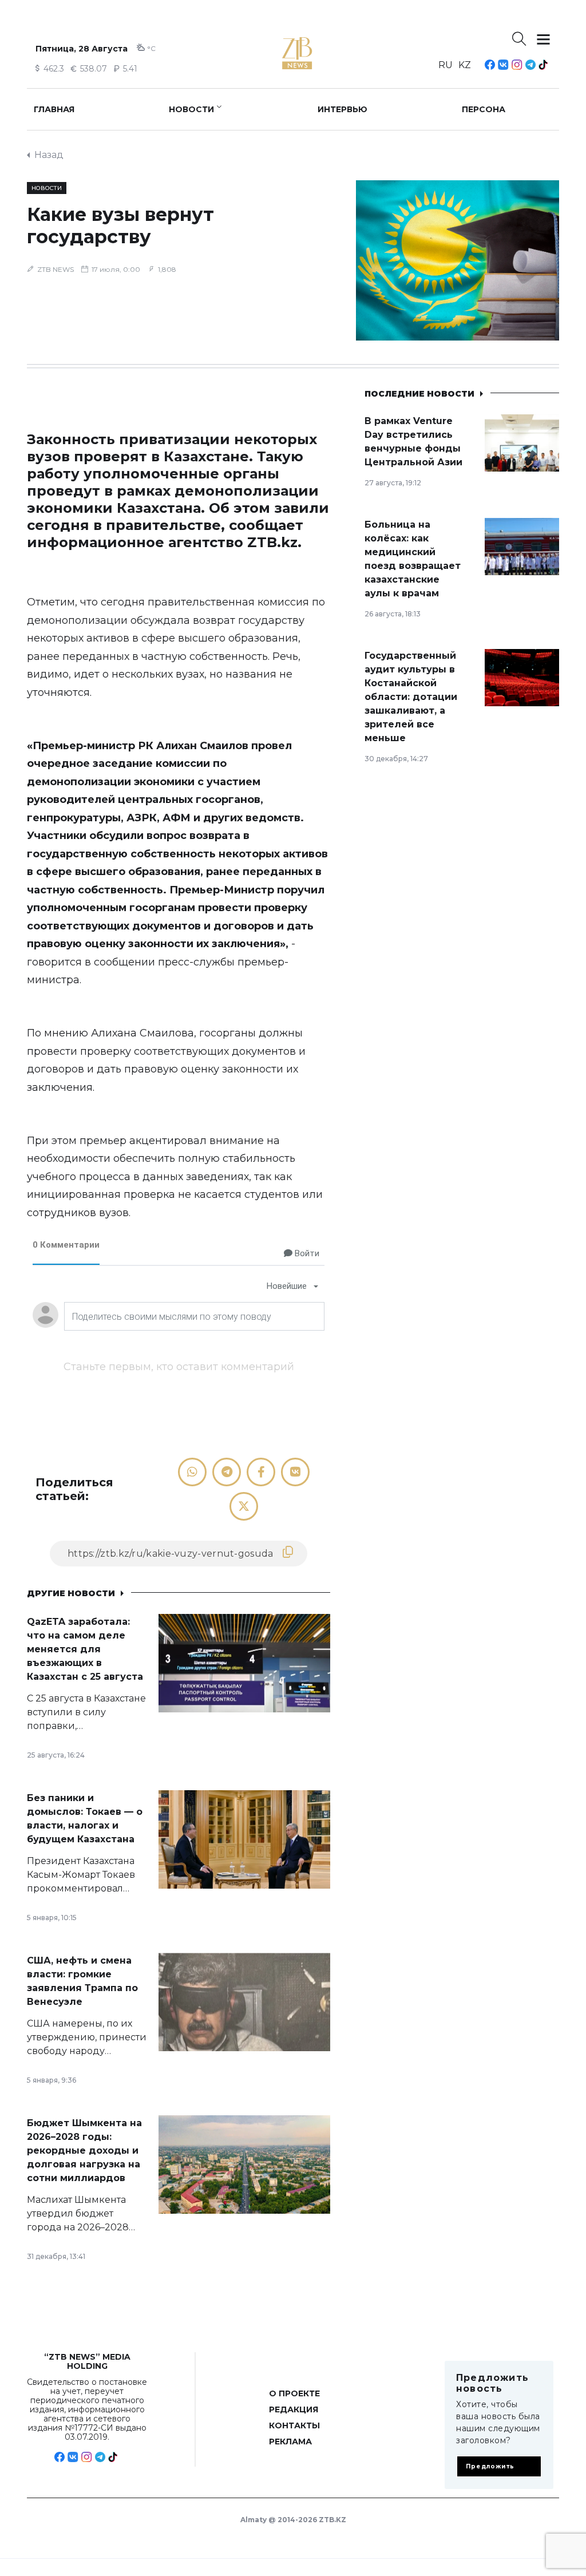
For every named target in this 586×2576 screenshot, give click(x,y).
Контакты (294, 2425)
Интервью (343, 109)
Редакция (294, 2409)
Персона (484, 109)
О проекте (294, 2393)
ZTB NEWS (56, 269)
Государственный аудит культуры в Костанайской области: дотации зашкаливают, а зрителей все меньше (411, 697)
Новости (191, 109)
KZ (465, 65)
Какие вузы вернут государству (120, 225)
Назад (49, 155)
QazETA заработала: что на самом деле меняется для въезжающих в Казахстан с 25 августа (85, 1649)
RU (446, 65)
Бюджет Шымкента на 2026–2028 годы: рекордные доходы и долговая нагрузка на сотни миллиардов (84, 2150)
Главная (54, 109)
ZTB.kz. (274, 542)
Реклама (290, 2442)
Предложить (490, 2466)
